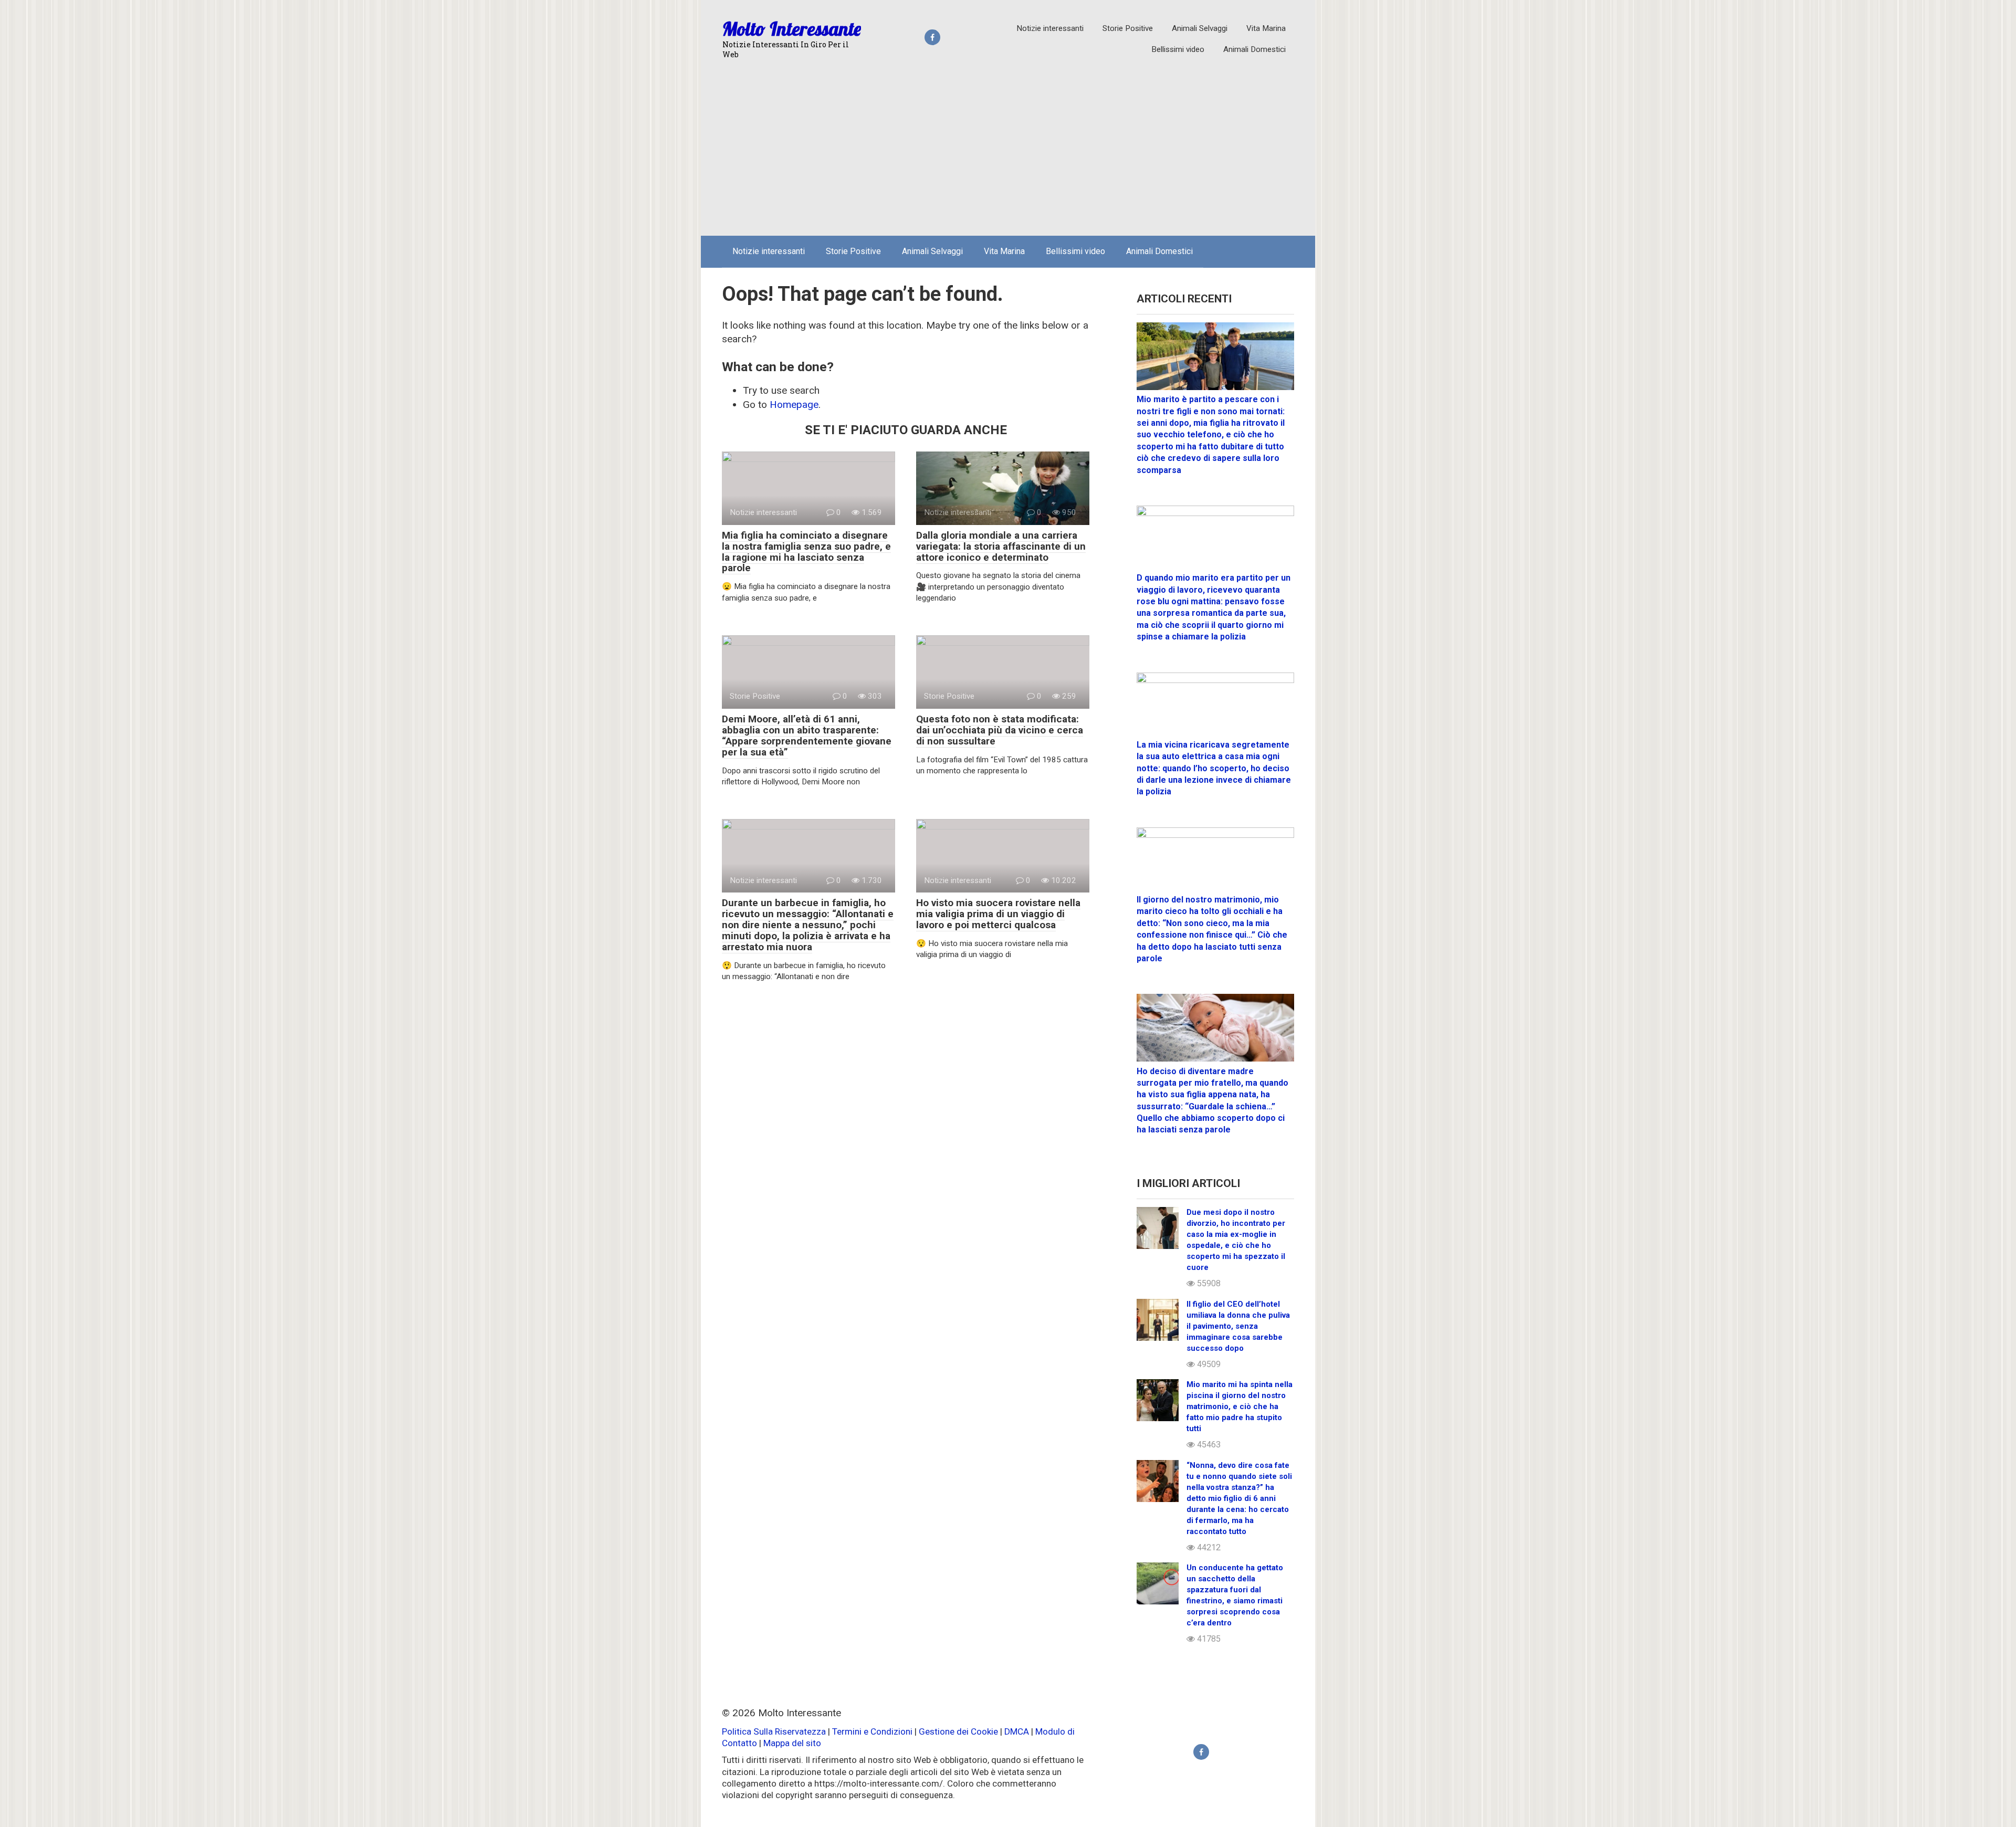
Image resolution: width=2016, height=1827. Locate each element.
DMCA (1017, 1731)
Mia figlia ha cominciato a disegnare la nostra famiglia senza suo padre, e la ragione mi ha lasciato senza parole (806, 552)
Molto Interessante (792, 29)
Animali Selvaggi (1200, 28)
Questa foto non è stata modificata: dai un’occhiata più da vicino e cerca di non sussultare (1000, 730)
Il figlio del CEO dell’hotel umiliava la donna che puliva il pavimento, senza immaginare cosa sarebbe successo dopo (1238, 1326)
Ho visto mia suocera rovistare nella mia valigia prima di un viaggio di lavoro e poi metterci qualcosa (998, 914)
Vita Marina (1266, 28)
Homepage (794, 405)
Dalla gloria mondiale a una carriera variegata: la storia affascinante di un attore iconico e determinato (1001, 546)
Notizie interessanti (1050, 28)
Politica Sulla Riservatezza (775, 1731)
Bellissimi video (1178, 49)
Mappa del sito (792, 1743)
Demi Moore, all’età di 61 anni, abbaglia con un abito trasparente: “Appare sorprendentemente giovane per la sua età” (807, 736)
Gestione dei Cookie (958, 1731)
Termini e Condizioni (872, 1731)
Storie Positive (1128, 28)
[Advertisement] (1008, 149)
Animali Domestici (1254, 49)
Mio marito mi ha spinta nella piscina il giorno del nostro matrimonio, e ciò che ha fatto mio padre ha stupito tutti (1240, 1406)
